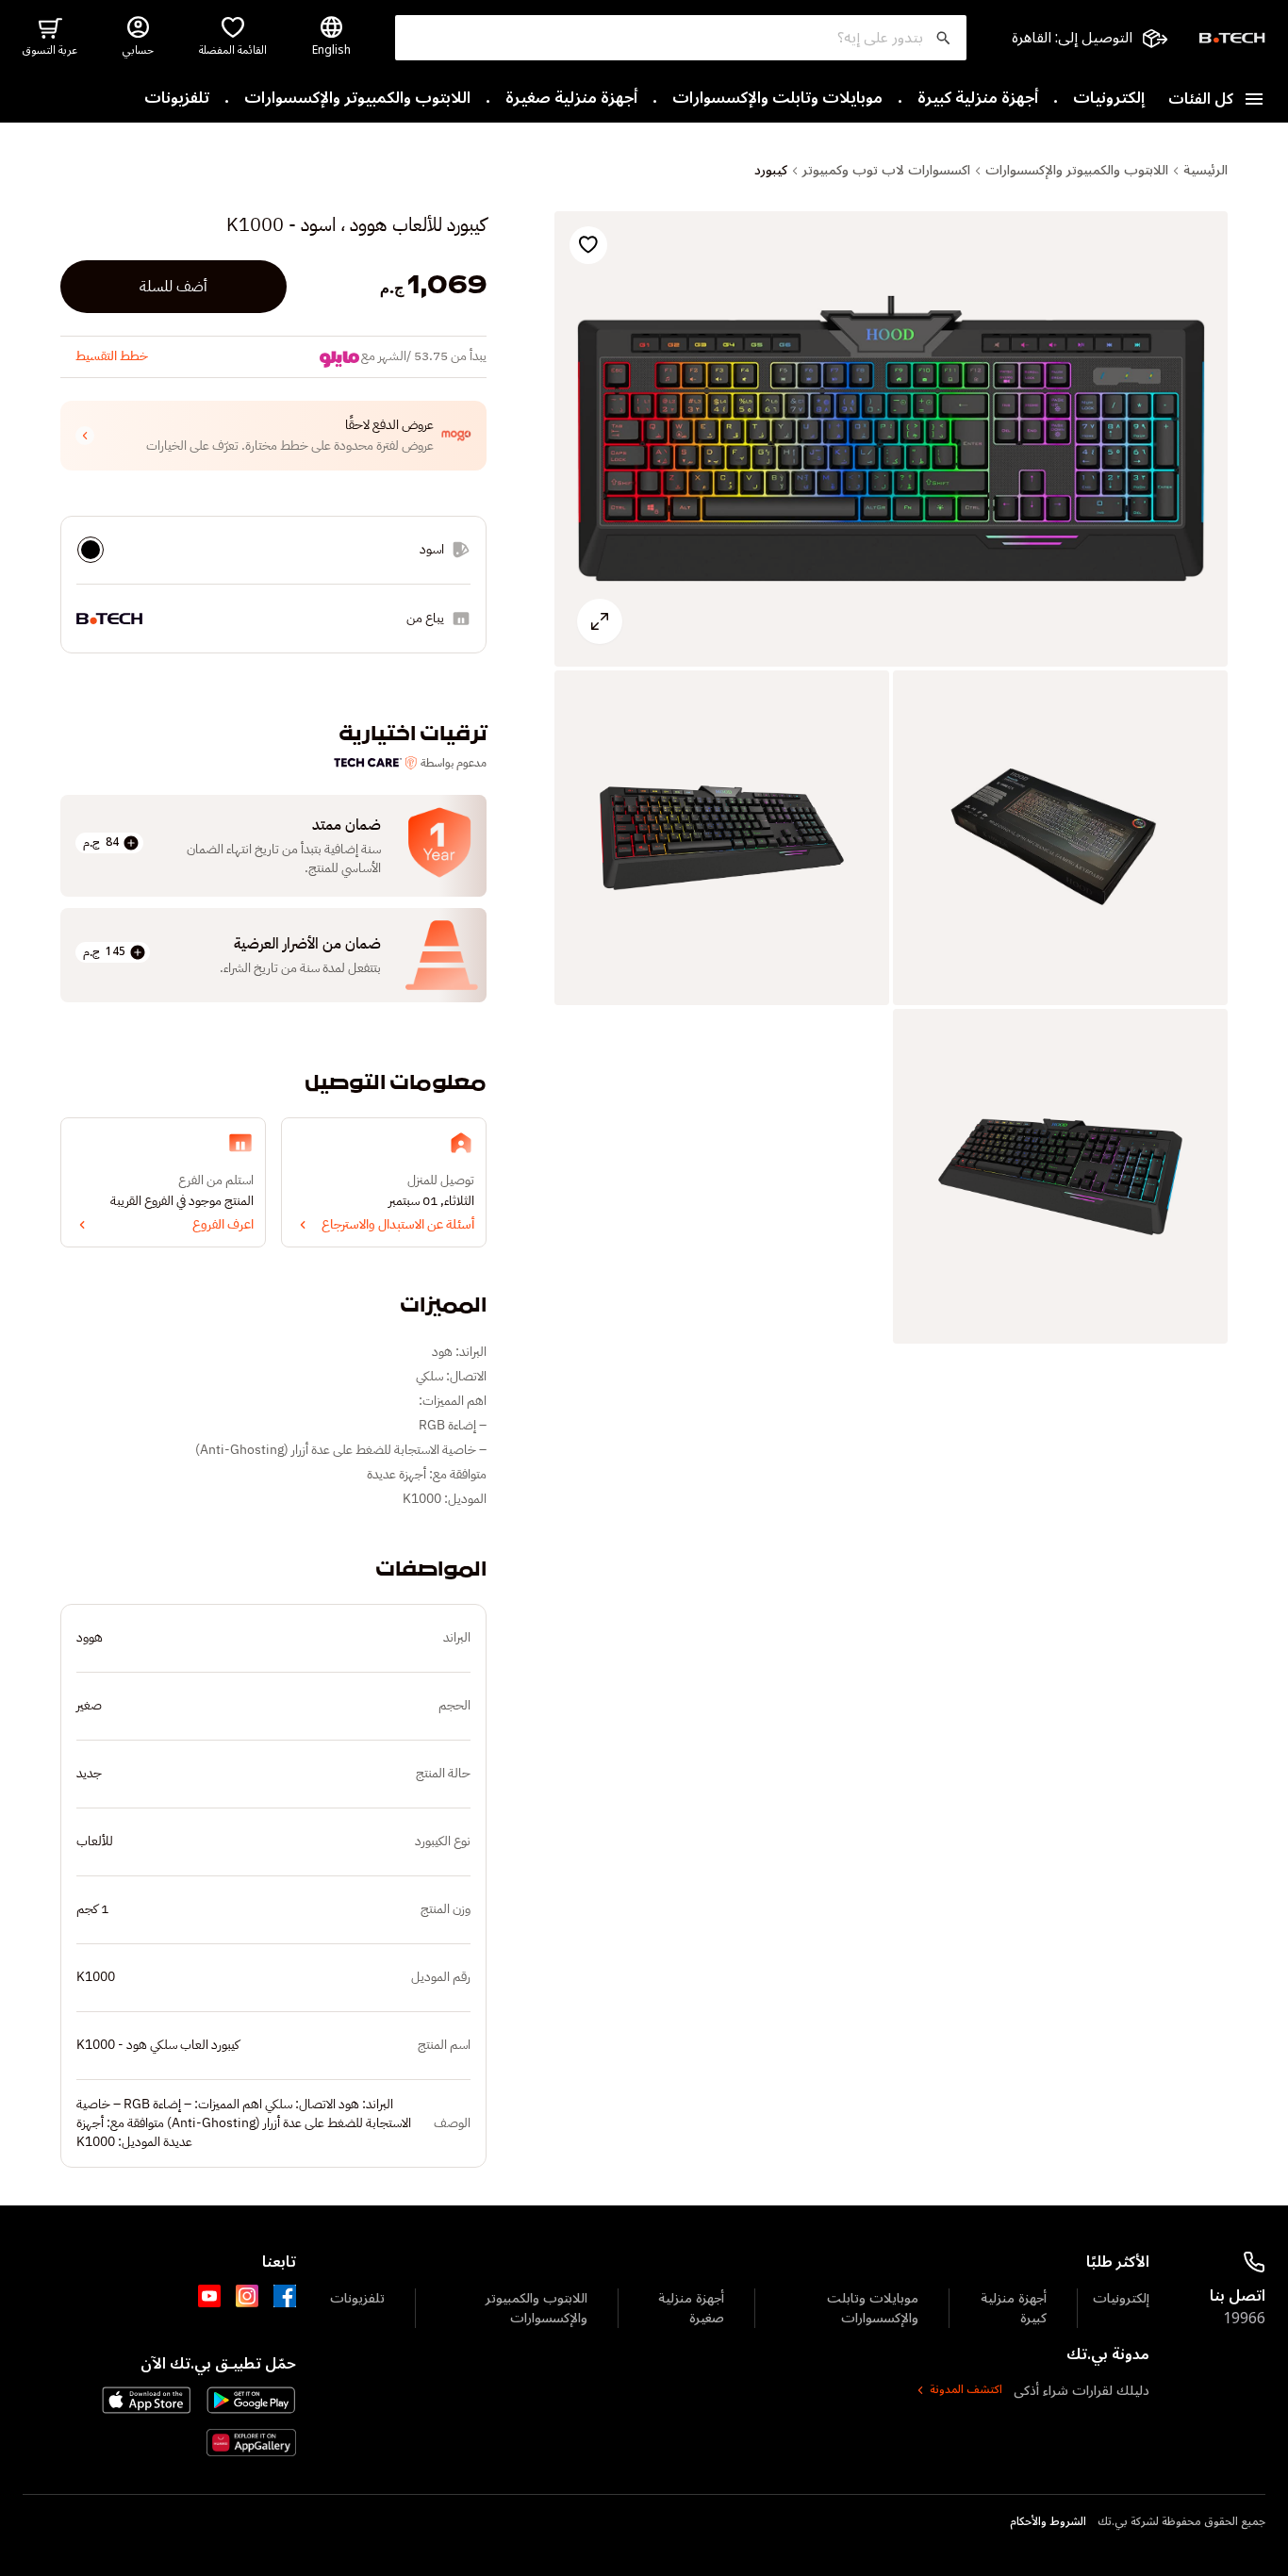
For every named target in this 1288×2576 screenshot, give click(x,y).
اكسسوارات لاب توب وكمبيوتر (886, 171)
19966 (1244, 2319)
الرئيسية (1205, 171)
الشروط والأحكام (1048, 2522)
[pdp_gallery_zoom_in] (891, 439)
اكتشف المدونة (966, 2390)
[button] (273, 436)
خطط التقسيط (112, 356)
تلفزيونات (177, 99)
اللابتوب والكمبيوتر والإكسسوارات (357, 99)
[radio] (91, 550)
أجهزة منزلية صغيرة (571, 99)
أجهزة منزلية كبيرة (978, 99)
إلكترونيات (1109, 99)
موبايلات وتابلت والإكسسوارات (777, 99)
